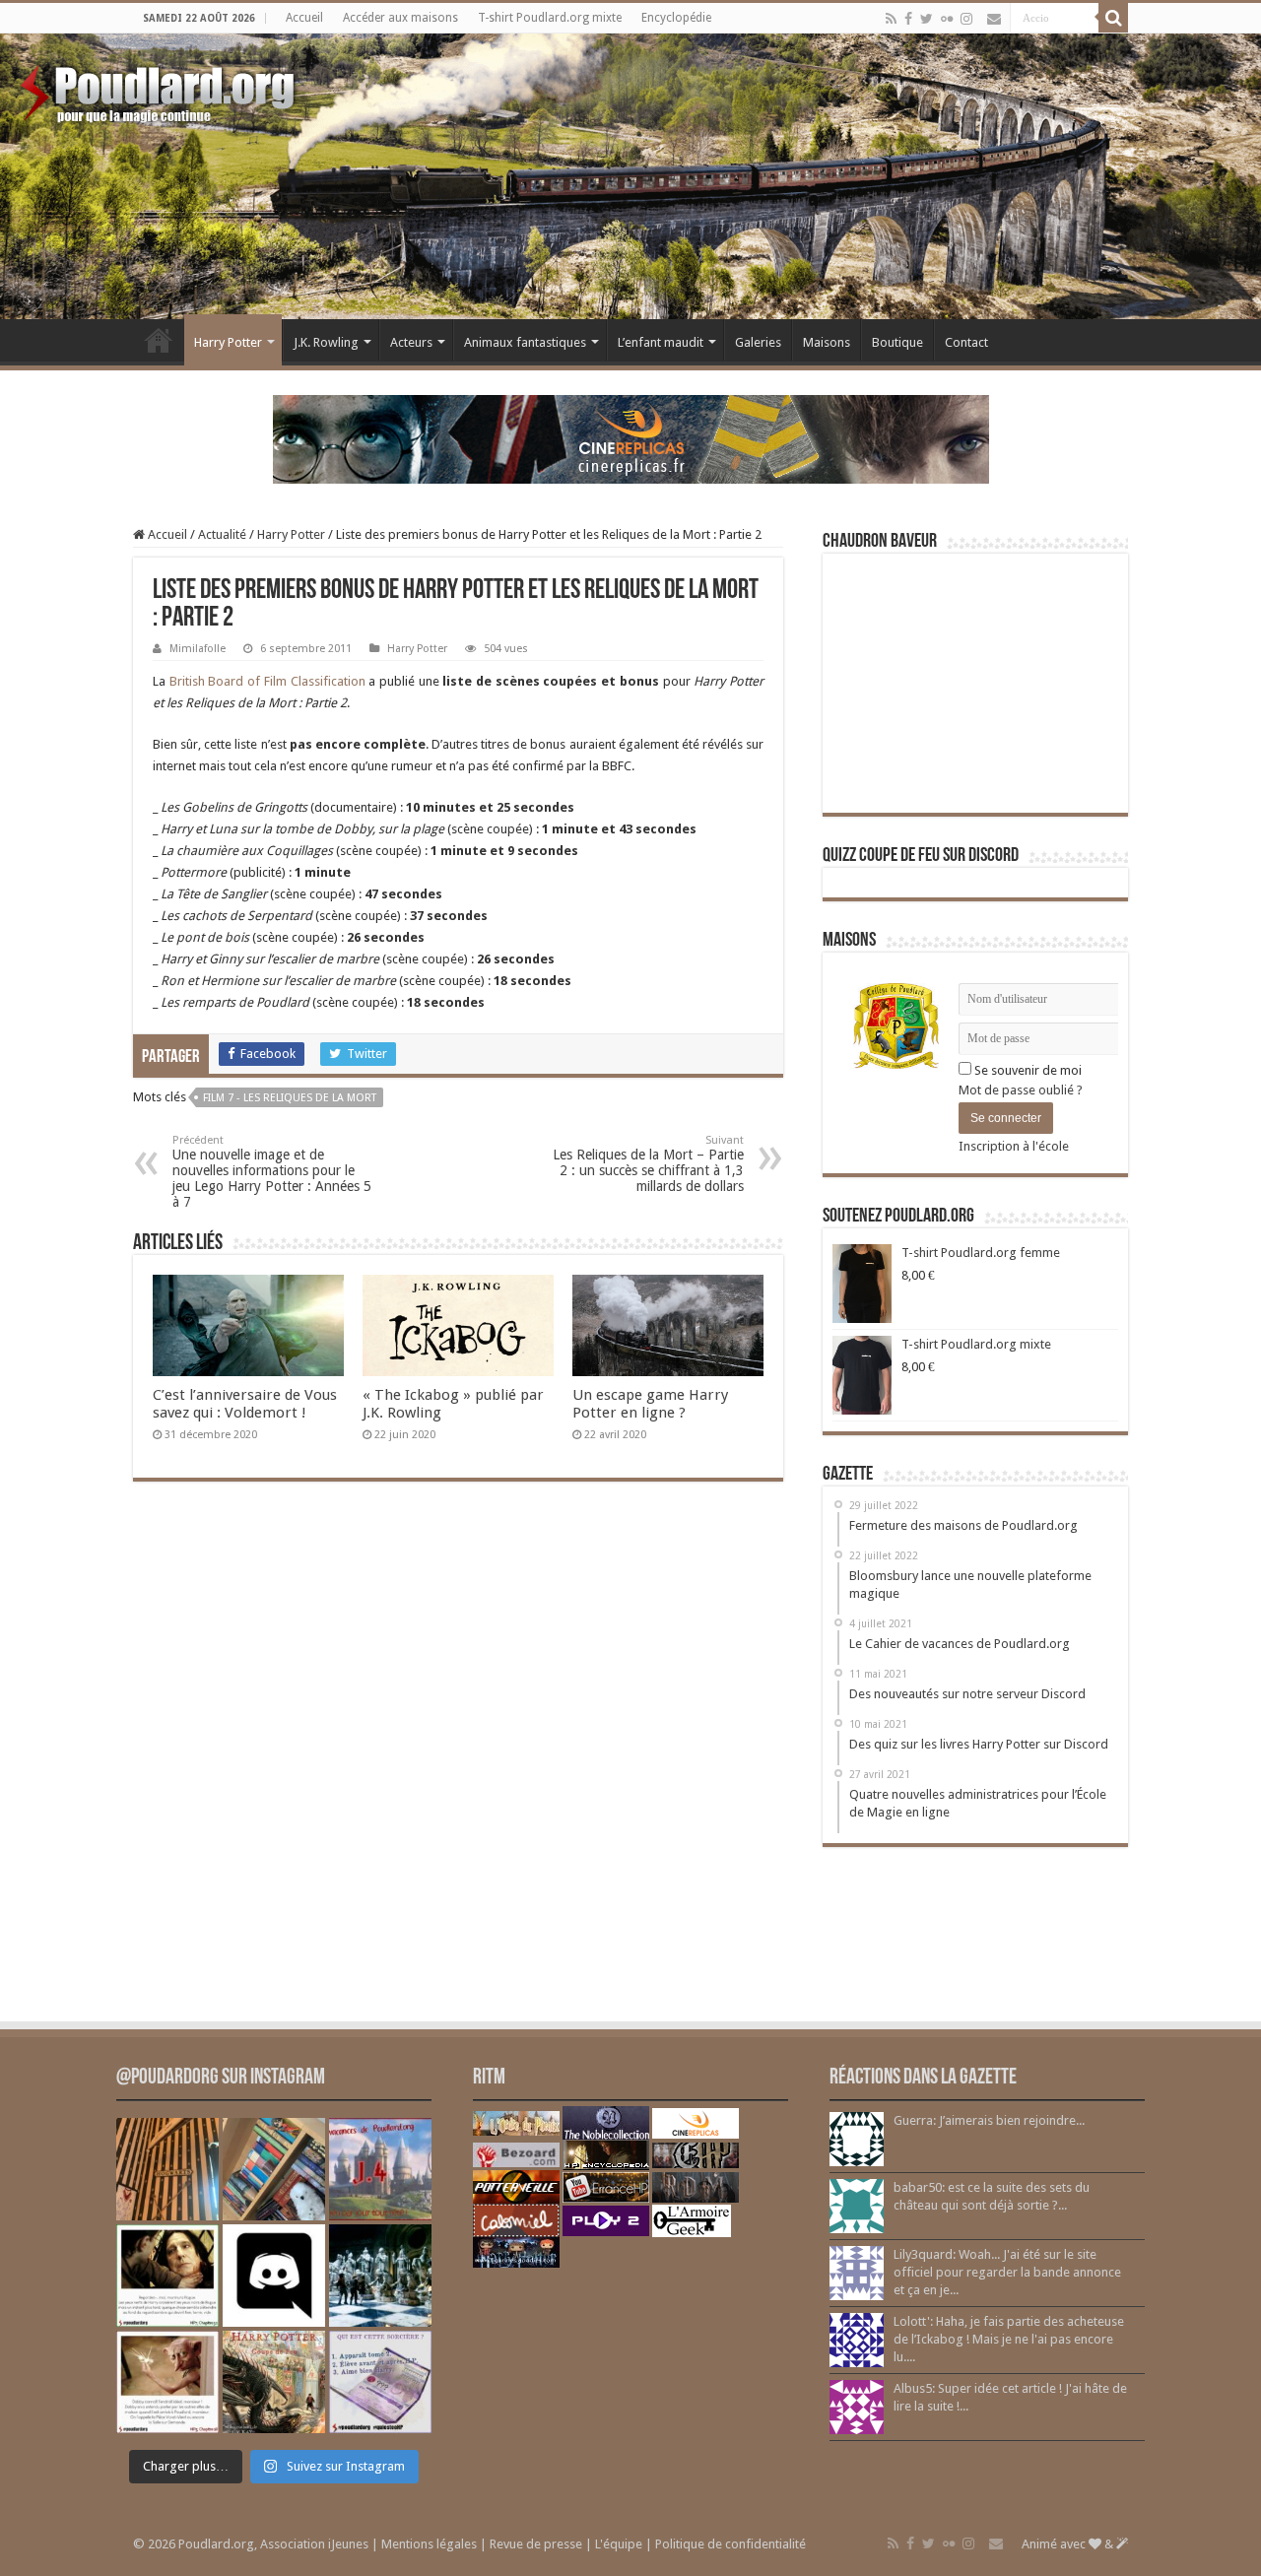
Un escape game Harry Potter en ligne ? (650, 1404)
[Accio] (1113, 18)
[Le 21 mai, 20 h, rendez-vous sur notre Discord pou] (274, 2382)
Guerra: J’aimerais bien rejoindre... (989, 2120)
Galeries (758, 342)
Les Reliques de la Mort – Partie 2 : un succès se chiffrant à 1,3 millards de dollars (648, 1164)
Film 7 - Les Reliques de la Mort (290, 1098)
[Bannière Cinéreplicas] (631, 438)
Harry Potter (228, 342)
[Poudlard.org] (160, 89)
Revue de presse (536, 2544)
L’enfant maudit (661, 342)
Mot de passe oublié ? (1021, 1090)
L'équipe (619, 2544)
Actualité (222, 534)
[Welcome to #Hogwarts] (167, 2169)
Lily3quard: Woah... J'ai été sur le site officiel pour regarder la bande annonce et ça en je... (1007, 2272)
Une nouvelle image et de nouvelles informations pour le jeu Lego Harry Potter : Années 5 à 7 (272, 1172)
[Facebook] (908, 19)
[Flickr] (947, 19)
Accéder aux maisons (400, 18)
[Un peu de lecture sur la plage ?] (274, 2169)
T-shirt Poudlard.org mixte (550, 18)
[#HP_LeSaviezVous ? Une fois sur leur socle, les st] (380, 2276)
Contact (966, 342)
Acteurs (411, 342)
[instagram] (966, 19)
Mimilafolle (198, 649)
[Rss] (891, 19)
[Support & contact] (994, 19)
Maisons (827, 342)
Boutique (897, 342)
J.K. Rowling (326, 342)
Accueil (304, 18)
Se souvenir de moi (1027, 1070)
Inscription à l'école (1014, 1146)
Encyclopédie (676, 18)
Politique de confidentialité (730, 2544)
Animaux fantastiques (525, 342)
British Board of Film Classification (267, 681)
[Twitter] (927, 19)
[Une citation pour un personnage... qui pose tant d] (167, 2276)
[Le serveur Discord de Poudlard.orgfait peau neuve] (274, 2276)
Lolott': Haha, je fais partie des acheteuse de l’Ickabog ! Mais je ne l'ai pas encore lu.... (1009, 2339)
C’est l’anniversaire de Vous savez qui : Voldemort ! (245, 1404)
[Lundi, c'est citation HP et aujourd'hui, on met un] (167, 2382)
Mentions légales (429, 2544)
